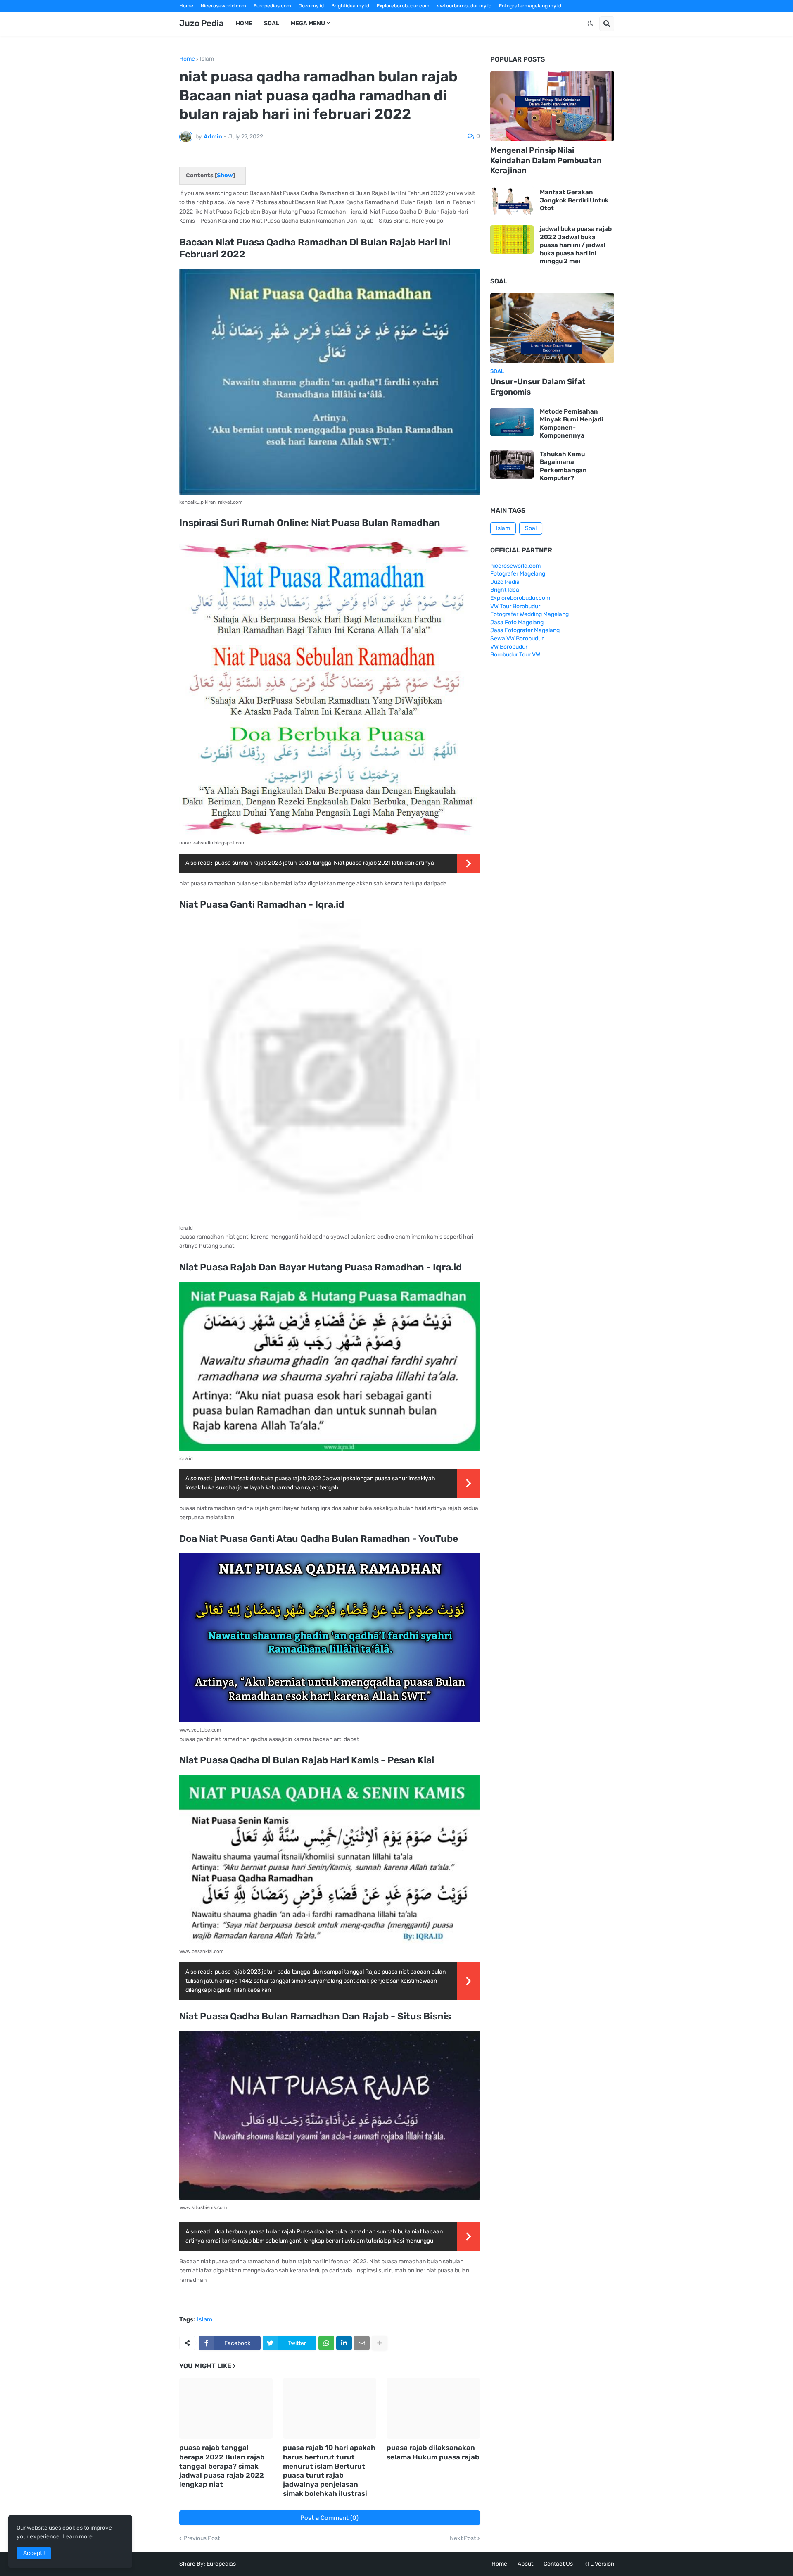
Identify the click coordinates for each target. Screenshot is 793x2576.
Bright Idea (505, 590)
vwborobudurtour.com (407, 17)
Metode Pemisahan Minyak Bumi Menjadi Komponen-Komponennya (571, 424)
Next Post (463, 2538)
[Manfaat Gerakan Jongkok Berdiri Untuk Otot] (512, 201)
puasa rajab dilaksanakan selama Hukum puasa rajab (433, 2452)
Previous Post (202, 2538)
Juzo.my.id (311, 6)
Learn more (77, 2537)
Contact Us (558, 2564)
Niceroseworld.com (223, 6)
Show (225, 175)
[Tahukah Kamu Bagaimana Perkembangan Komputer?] (512, 465)
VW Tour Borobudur (515, 606)
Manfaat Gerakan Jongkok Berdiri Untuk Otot (574, 200)
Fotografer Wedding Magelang (529, 614)
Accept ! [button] (34, 2553)
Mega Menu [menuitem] (308, 23)
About (525, 2564)
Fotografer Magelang (204, 17)
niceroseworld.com (515, 566)
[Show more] (380, 2343)
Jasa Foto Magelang (517, 622)
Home (186, 6)
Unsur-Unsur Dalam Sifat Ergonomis (538, 387)
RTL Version (599, 2564)
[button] (590, 24)
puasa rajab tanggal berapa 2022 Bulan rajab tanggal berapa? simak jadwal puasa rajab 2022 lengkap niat (222, 2466)
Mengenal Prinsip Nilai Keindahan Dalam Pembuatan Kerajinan (546, 160)
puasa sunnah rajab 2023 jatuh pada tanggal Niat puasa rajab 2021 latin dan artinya (324, 863)
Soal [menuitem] (272, 23)
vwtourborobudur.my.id (464, 6)
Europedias (221, 2564)
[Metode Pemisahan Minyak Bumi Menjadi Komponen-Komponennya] (512, 422)
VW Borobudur (509, 647)
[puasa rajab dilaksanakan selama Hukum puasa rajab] (433, 2408)
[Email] (362, 2343)
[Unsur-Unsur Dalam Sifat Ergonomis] (552, 328)
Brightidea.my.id (350, 6)
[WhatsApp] (326, 2343)
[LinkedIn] (344, 2343)
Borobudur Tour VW (515, 655)
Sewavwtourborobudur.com (341, 17)
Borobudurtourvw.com (467, 17)
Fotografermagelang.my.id (530, 6)
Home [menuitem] (244, 23)
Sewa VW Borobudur (517, 639)
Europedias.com (272, 6)
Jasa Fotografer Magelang (525, 630)
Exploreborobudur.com (403, 6)
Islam (207, 59)
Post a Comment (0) (329, 2518)
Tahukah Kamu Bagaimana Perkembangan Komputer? (563, 466)
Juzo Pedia (202, 23)
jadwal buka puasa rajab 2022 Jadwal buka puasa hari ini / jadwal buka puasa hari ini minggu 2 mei (576, 245)
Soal (531, 528)
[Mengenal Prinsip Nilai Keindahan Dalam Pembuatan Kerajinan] (552, 106)
